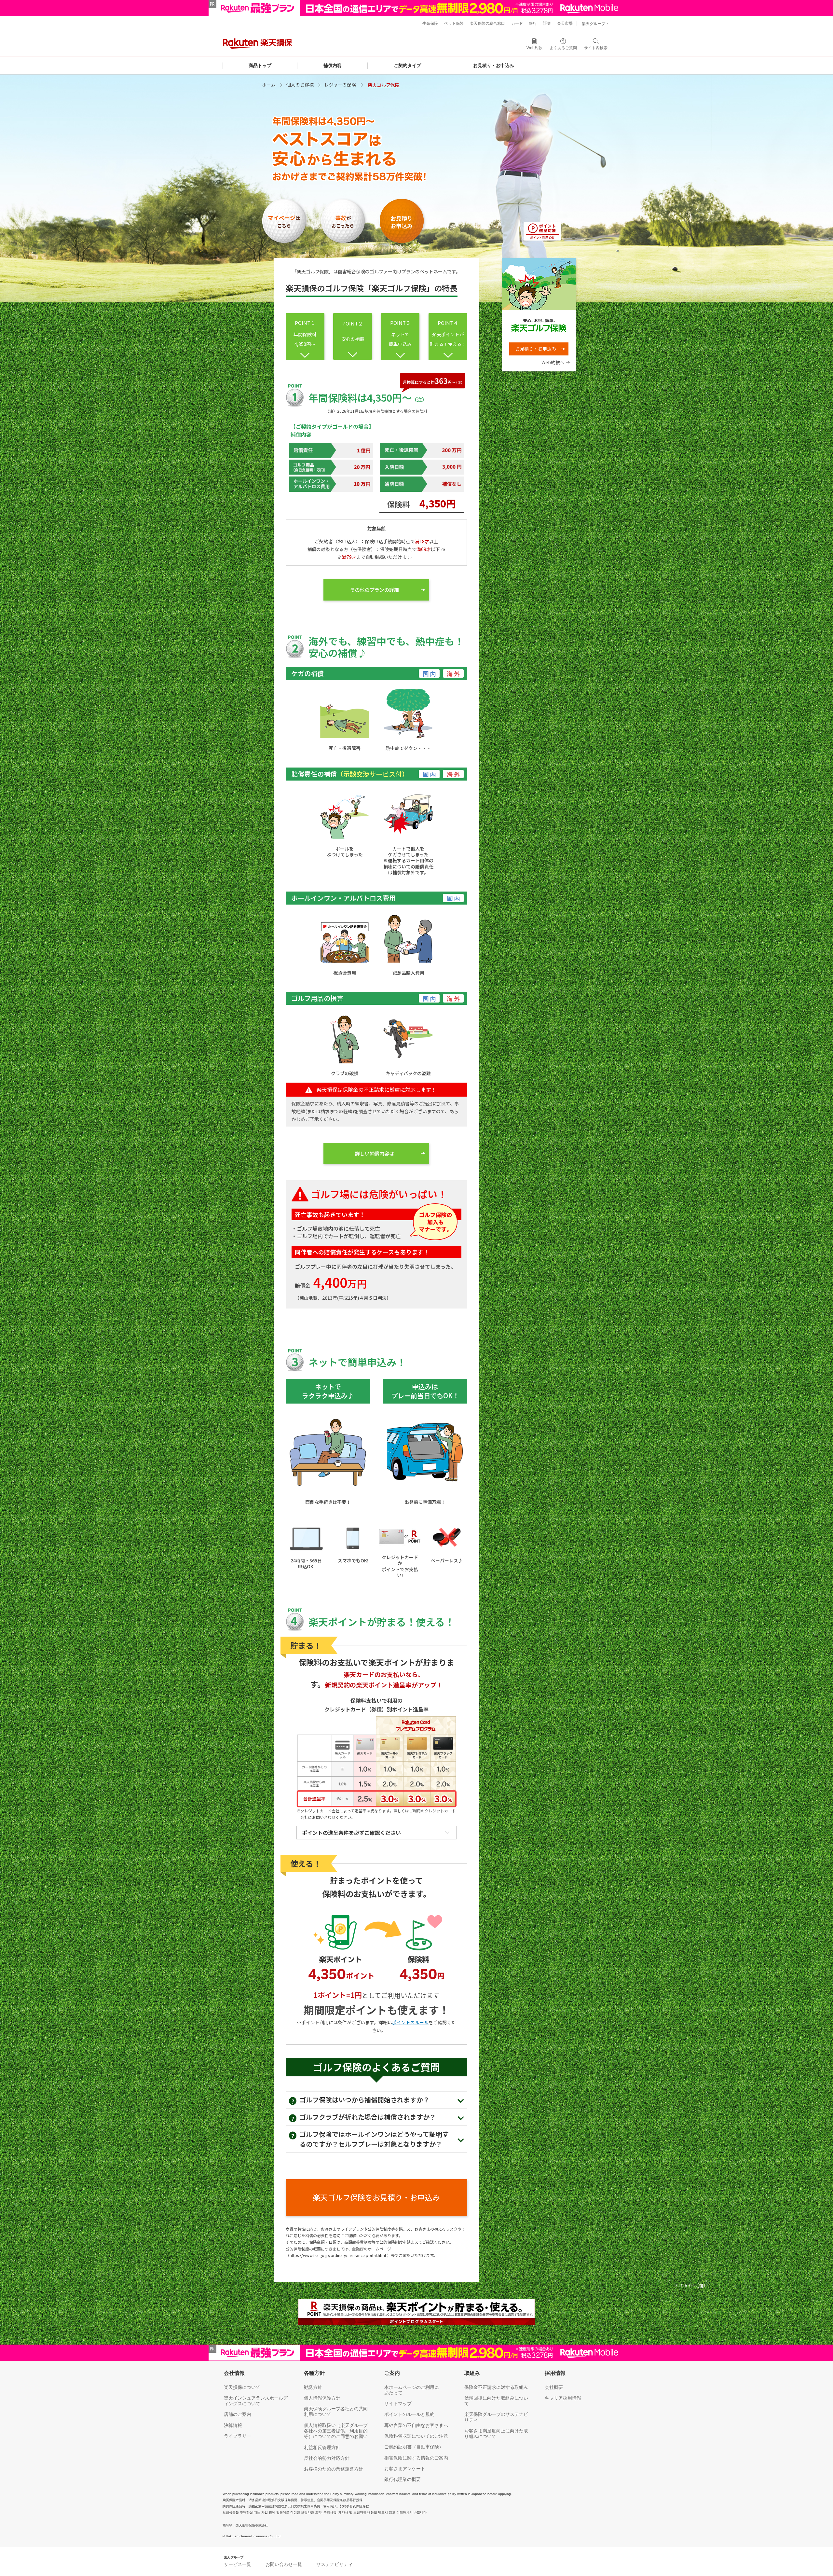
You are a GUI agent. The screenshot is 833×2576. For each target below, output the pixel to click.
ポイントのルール (410, 2022)
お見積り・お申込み (536, 349)
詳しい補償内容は (375, 1153)
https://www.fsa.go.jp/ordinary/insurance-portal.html (338, 2255)
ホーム (269, 85)
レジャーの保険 (340, 85)
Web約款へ (553, 362)
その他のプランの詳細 (375, 590)
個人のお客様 (300, 85)
